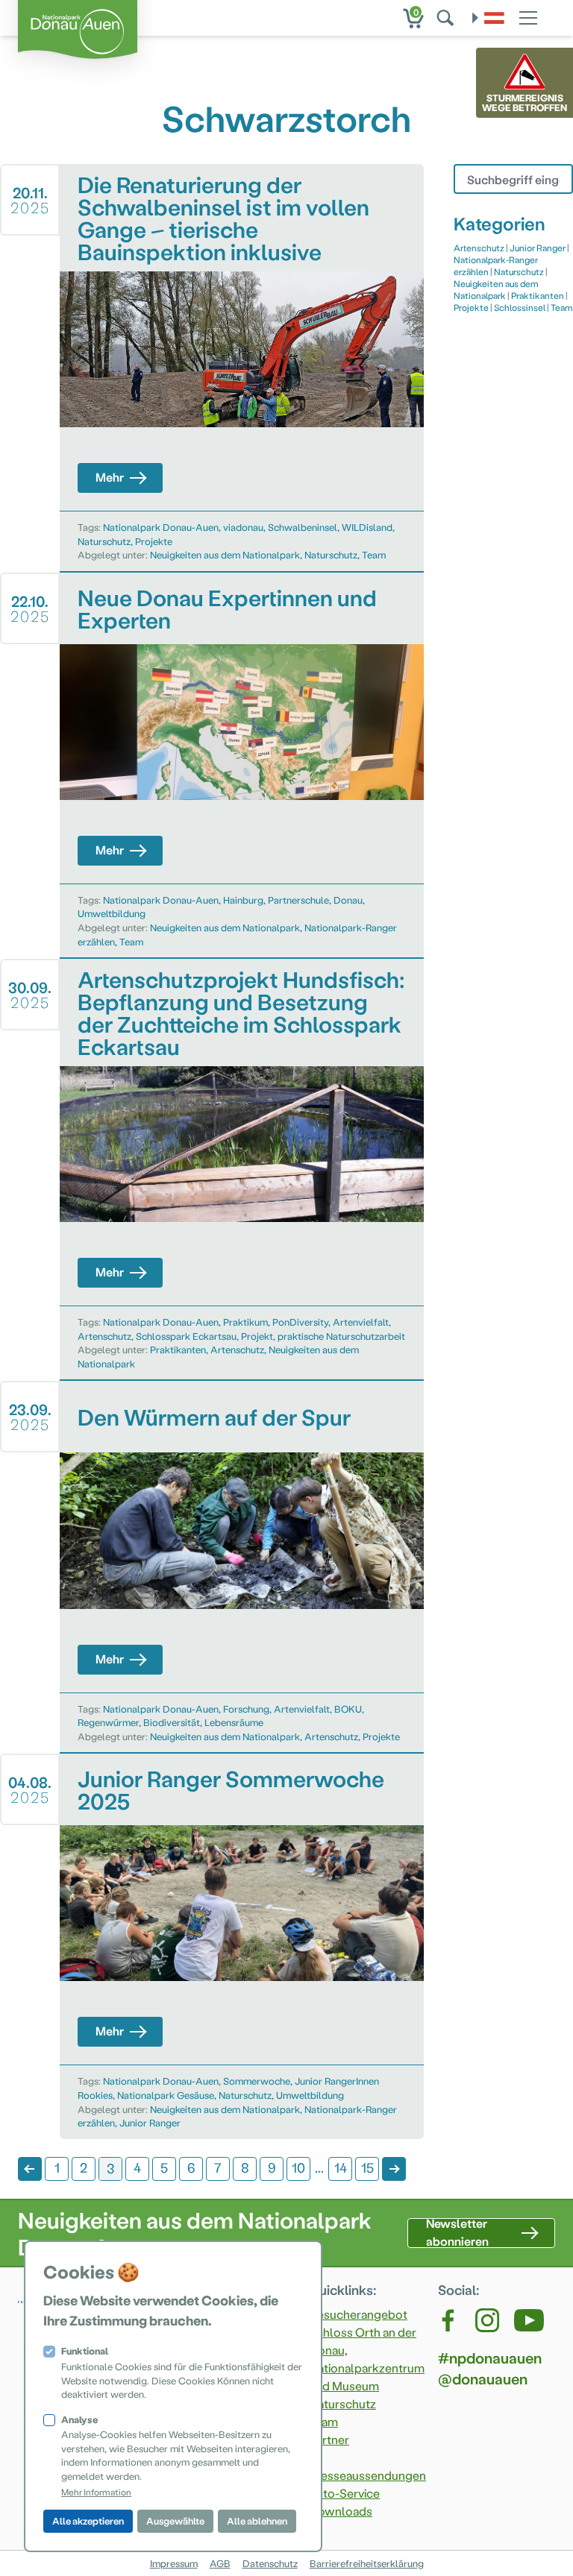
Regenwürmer (108, 1722)
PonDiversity (300, 1322)
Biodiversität (172, 1722)
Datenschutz (270, 2563)
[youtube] (529, 2320)
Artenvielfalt (361, 1322)
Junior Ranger (150, 2122)
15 (367, 2167)
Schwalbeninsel (303, 527)
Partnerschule (298, 900)
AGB (220, 2563)
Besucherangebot (358, 2314)
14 (341, 2167)
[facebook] (449, 2320)
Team (374, 554)
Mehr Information (96, 2492)
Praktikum (245, 1322)
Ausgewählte (175, 2520)
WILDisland (367, 527)
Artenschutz (104, 1336)
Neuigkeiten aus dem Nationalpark (225, 554)
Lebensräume (234, 1722)
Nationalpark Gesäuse (166, 2095)
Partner (329, 2439)
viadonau (243, 527)
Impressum (174, 2563)
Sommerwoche (257, 2081)
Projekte (154, 541)
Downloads (341, 2511)
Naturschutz (104, 541)
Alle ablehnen (257, 2520)
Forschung (246, 1709)
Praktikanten (178, 1349)
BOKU (348, 1709)
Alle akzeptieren (88, 2520)
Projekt (257, 1336)
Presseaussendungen (367, 2475)
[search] (447, 18)
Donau (348, 900)
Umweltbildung (112, 913)
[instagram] (487, 2320)
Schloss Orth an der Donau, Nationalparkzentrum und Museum (367, 2359)
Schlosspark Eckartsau (186, 1336)
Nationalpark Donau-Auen (161, 527)
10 (298, 2167)
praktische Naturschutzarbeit (341, 1336)
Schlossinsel (520, 307)
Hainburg (243, 900)
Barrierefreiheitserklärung (367, 2563)
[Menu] (528, 16)
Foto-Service (344, 2493)
